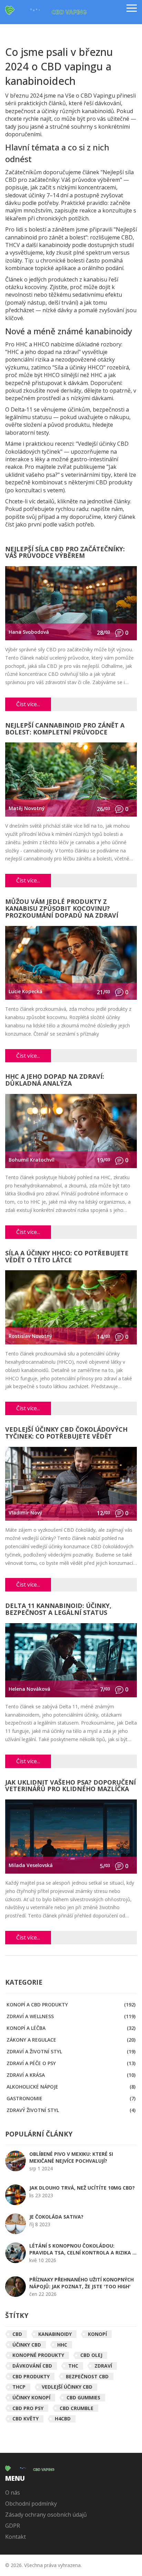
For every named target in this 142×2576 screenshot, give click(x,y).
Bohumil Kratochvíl (32, 1160)
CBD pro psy (28, 2408)
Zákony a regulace (71, 2040)
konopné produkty (38, 2355)
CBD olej (91, 2355)
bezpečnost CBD (87, 2376)
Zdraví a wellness (71, 2016)
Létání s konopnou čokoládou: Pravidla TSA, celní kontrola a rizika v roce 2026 (82, 2249)
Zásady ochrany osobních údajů (46, 2515)
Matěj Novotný (27, 808)
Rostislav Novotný (31, 1336)
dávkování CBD (32, 2366)
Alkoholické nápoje (71, 2087)
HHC (62, 2345)
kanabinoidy (55, 2334)
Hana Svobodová (29, 632)
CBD (17, 2334)
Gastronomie (71, 2098)
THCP (19, 2387)
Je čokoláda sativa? (56, 2217)
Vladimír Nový (26, 1513)
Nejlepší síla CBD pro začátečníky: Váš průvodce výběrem (65, 553)
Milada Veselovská (31, 1865)
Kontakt (16, 2537)
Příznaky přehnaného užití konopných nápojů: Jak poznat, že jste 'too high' (82, 2283)
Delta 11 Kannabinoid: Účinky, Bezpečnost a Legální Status (58, 1610)
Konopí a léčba (71, 2028)
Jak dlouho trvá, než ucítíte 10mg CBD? (82, 2188)
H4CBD (63, 2419)
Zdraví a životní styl (71, 2051)
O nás (13, 2493)
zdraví (103, 2366)
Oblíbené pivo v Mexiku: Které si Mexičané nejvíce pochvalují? (71, 2157)
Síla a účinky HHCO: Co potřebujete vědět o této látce (67, 1257)
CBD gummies (83, 2397)
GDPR (13, 2526)
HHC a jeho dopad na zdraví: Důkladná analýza (55, 1080)
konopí (97, 2334)
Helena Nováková (29, 1689)
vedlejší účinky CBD (67, 2387)
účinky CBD (27, 2345)
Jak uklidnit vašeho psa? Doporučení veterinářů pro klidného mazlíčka (70, 1786)
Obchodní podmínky (31, 2504)
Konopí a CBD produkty (71, 2005)
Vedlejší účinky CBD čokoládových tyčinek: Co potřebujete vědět (66, 1433)
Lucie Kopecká (26, 991)
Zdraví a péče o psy (71, 2063)
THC (73, 2366)
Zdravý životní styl (71, 2110)
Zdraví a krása (71, 2075)
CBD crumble (77, 2408)
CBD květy (26, 2419)
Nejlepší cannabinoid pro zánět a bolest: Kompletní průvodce (65, 729)
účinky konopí (31, 2397)
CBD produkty (31, 2376)
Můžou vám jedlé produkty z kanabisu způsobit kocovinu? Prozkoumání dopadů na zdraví (62, 909)
